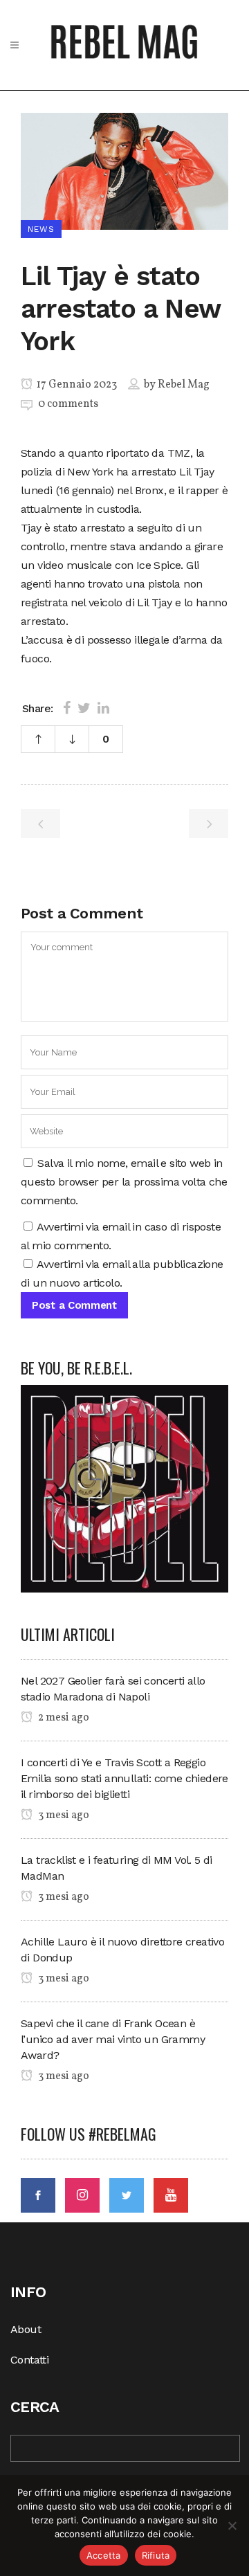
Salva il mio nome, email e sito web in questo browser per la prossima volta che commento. (124, 1182)
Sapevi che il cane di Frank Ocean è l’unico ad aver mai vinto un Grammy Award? (113, 2039)
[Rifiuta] (232, 2525)
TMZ (179, 453)
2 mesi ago (63, 1718)
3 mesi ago (63, 1815)
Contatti (29, 2360)
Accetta (104, 2555)
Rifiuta (156, 2555)
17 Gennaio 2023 (76, 385)
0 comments (68, 404)
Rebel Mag (184, 385)
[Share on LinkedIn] (103, 708)
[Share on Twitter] (84, 708)
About (26, 2329)
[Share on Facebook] (67, 708)
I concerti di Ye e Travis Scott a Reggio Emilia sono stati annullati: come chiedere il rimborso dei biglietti (124, 1778)
